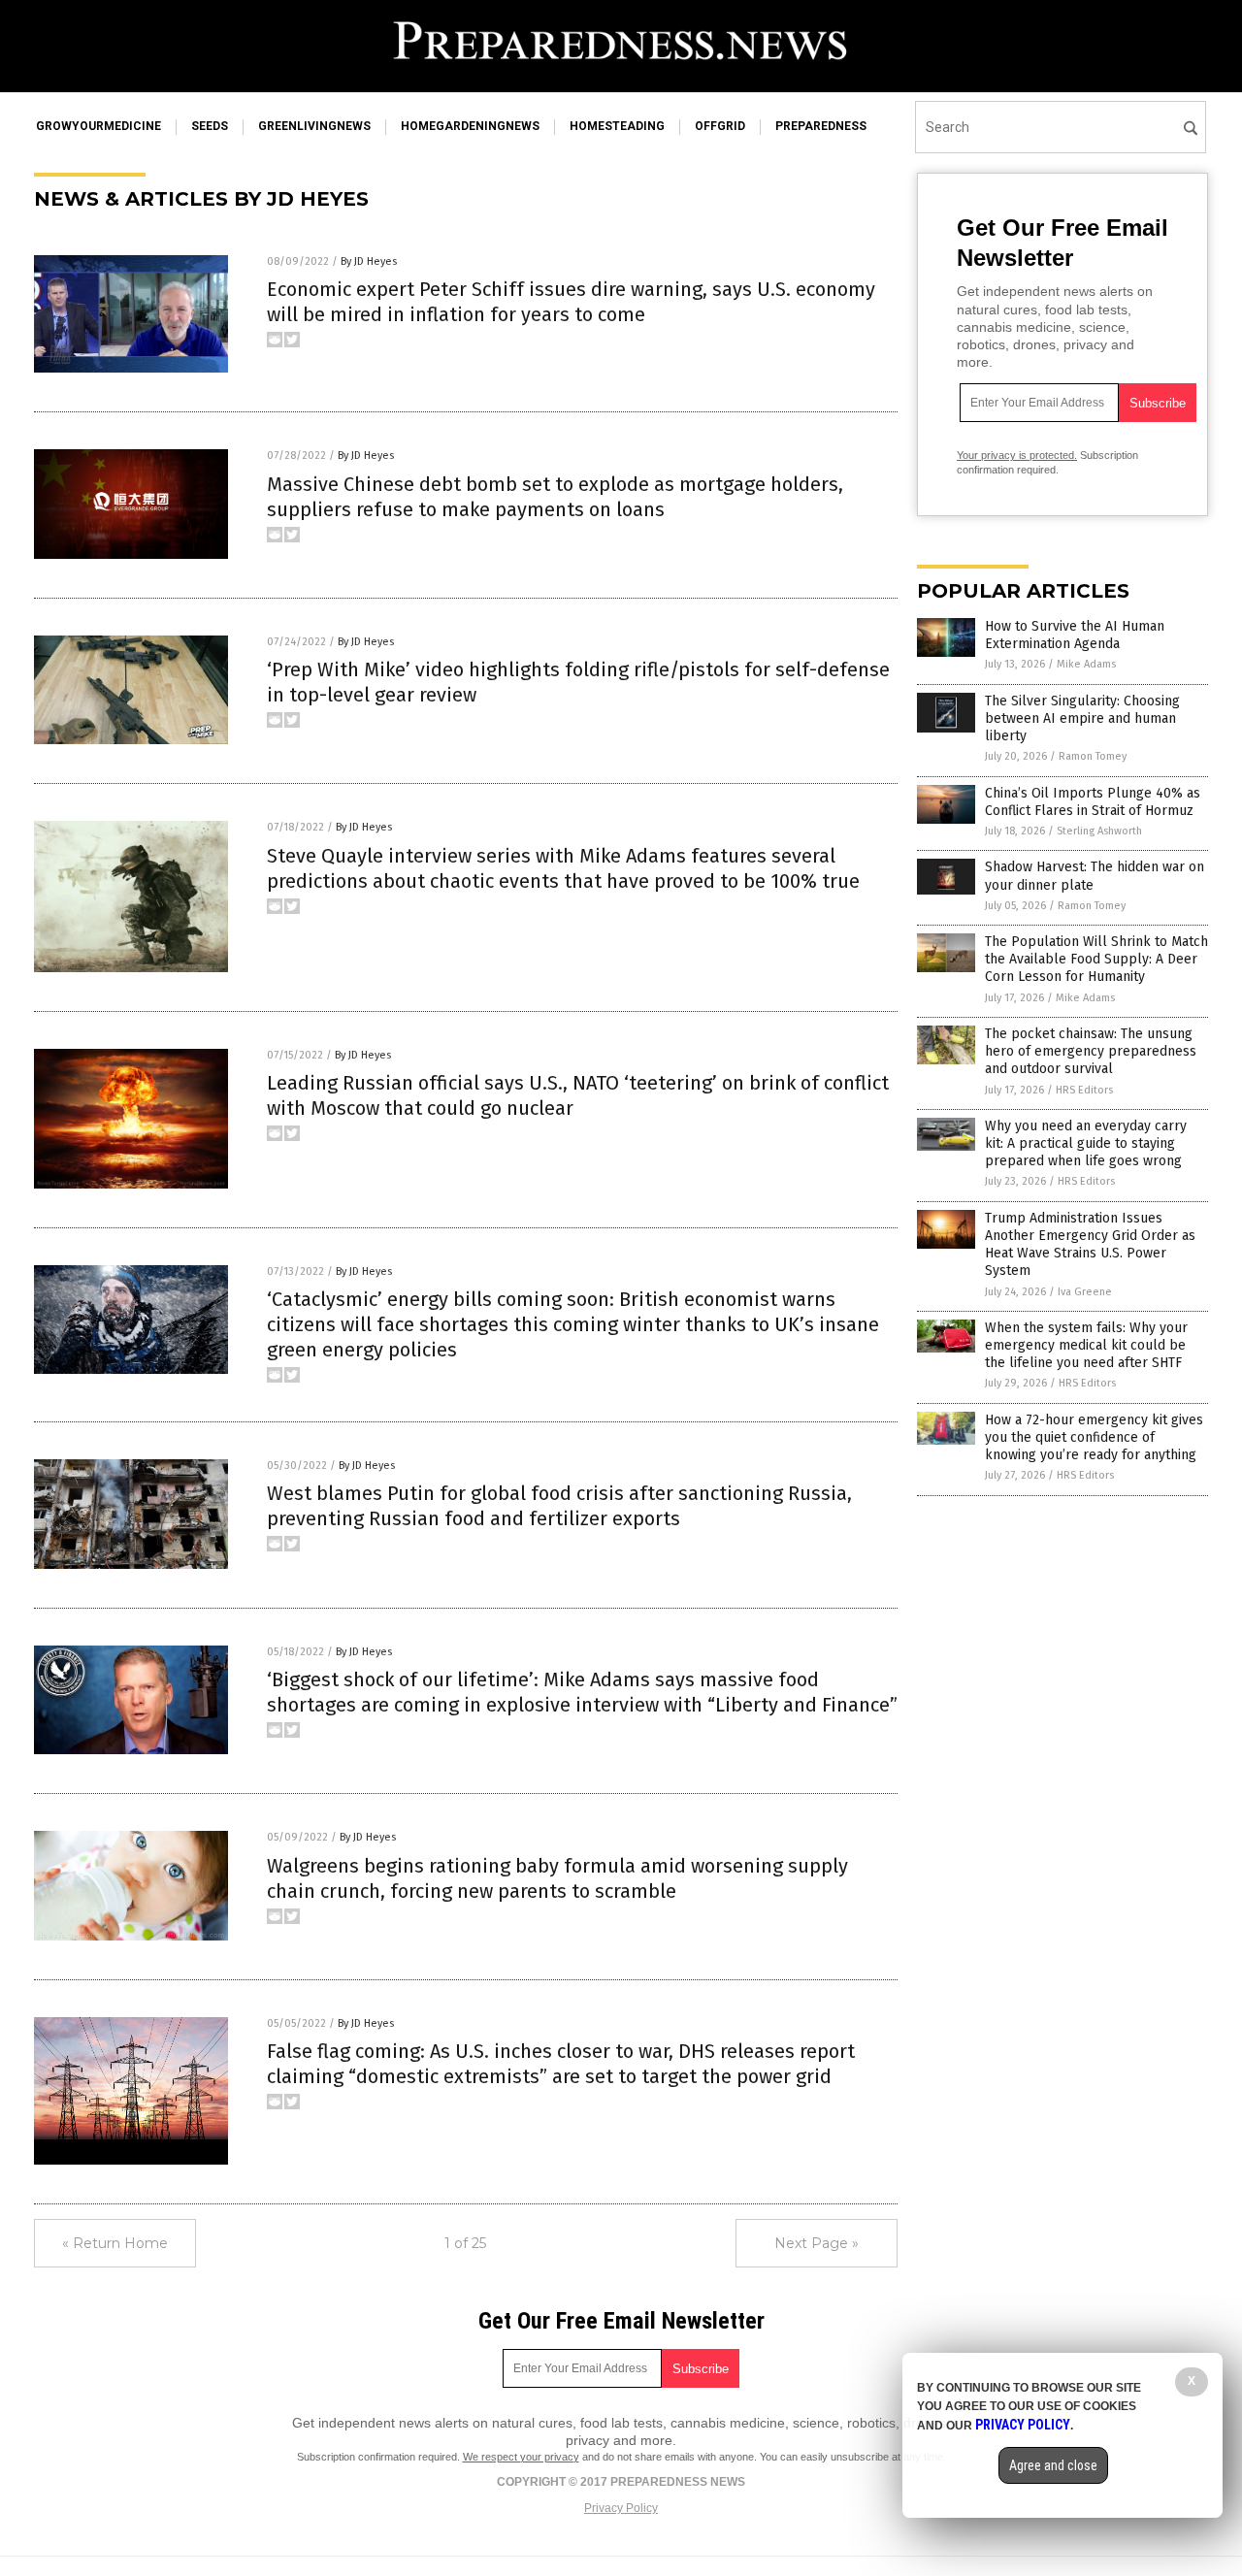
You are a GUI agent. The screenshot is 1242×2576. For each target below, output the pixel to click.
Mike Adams (1086, 664)
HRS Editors (1084, 1090)
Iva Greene (1085, 1292)
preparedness (821, 126)
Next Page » (817, 2243)
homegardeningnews (470, 126)
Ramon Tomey (1093, 756)
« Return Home (115, 2243)
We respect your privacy (521, 2457)
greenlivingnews (314, 126)
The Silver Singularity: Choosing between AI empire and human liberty (1082, 718)
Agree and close (1053, 2465)
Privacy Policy (621, 2508)
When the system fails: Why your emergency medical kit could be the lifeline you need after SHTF (1086, 1345)
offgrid (720, 126)
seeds (210, 126)
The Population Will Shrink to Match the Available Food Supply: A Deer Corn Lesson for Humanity (1096, 959)
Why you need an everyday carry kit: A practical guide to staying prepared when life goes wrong (1086, 1143)
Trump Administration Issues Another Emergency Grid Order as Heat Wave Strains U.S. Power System (1090, 1245)
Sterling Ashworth (1099, 831)
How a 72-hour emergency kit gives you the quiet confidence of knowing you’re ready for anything (1094, 1437)
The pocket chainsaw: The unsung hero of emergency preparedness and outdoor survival (1091, 1051)
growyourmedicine (98, 126)
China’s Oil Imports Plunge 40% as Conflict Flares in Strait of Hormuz (1093, 802)
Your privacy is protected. (1017, 455)
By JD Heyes (369, 261)
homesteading (617, 126)
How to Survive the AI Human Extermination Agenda (1075, 635)
